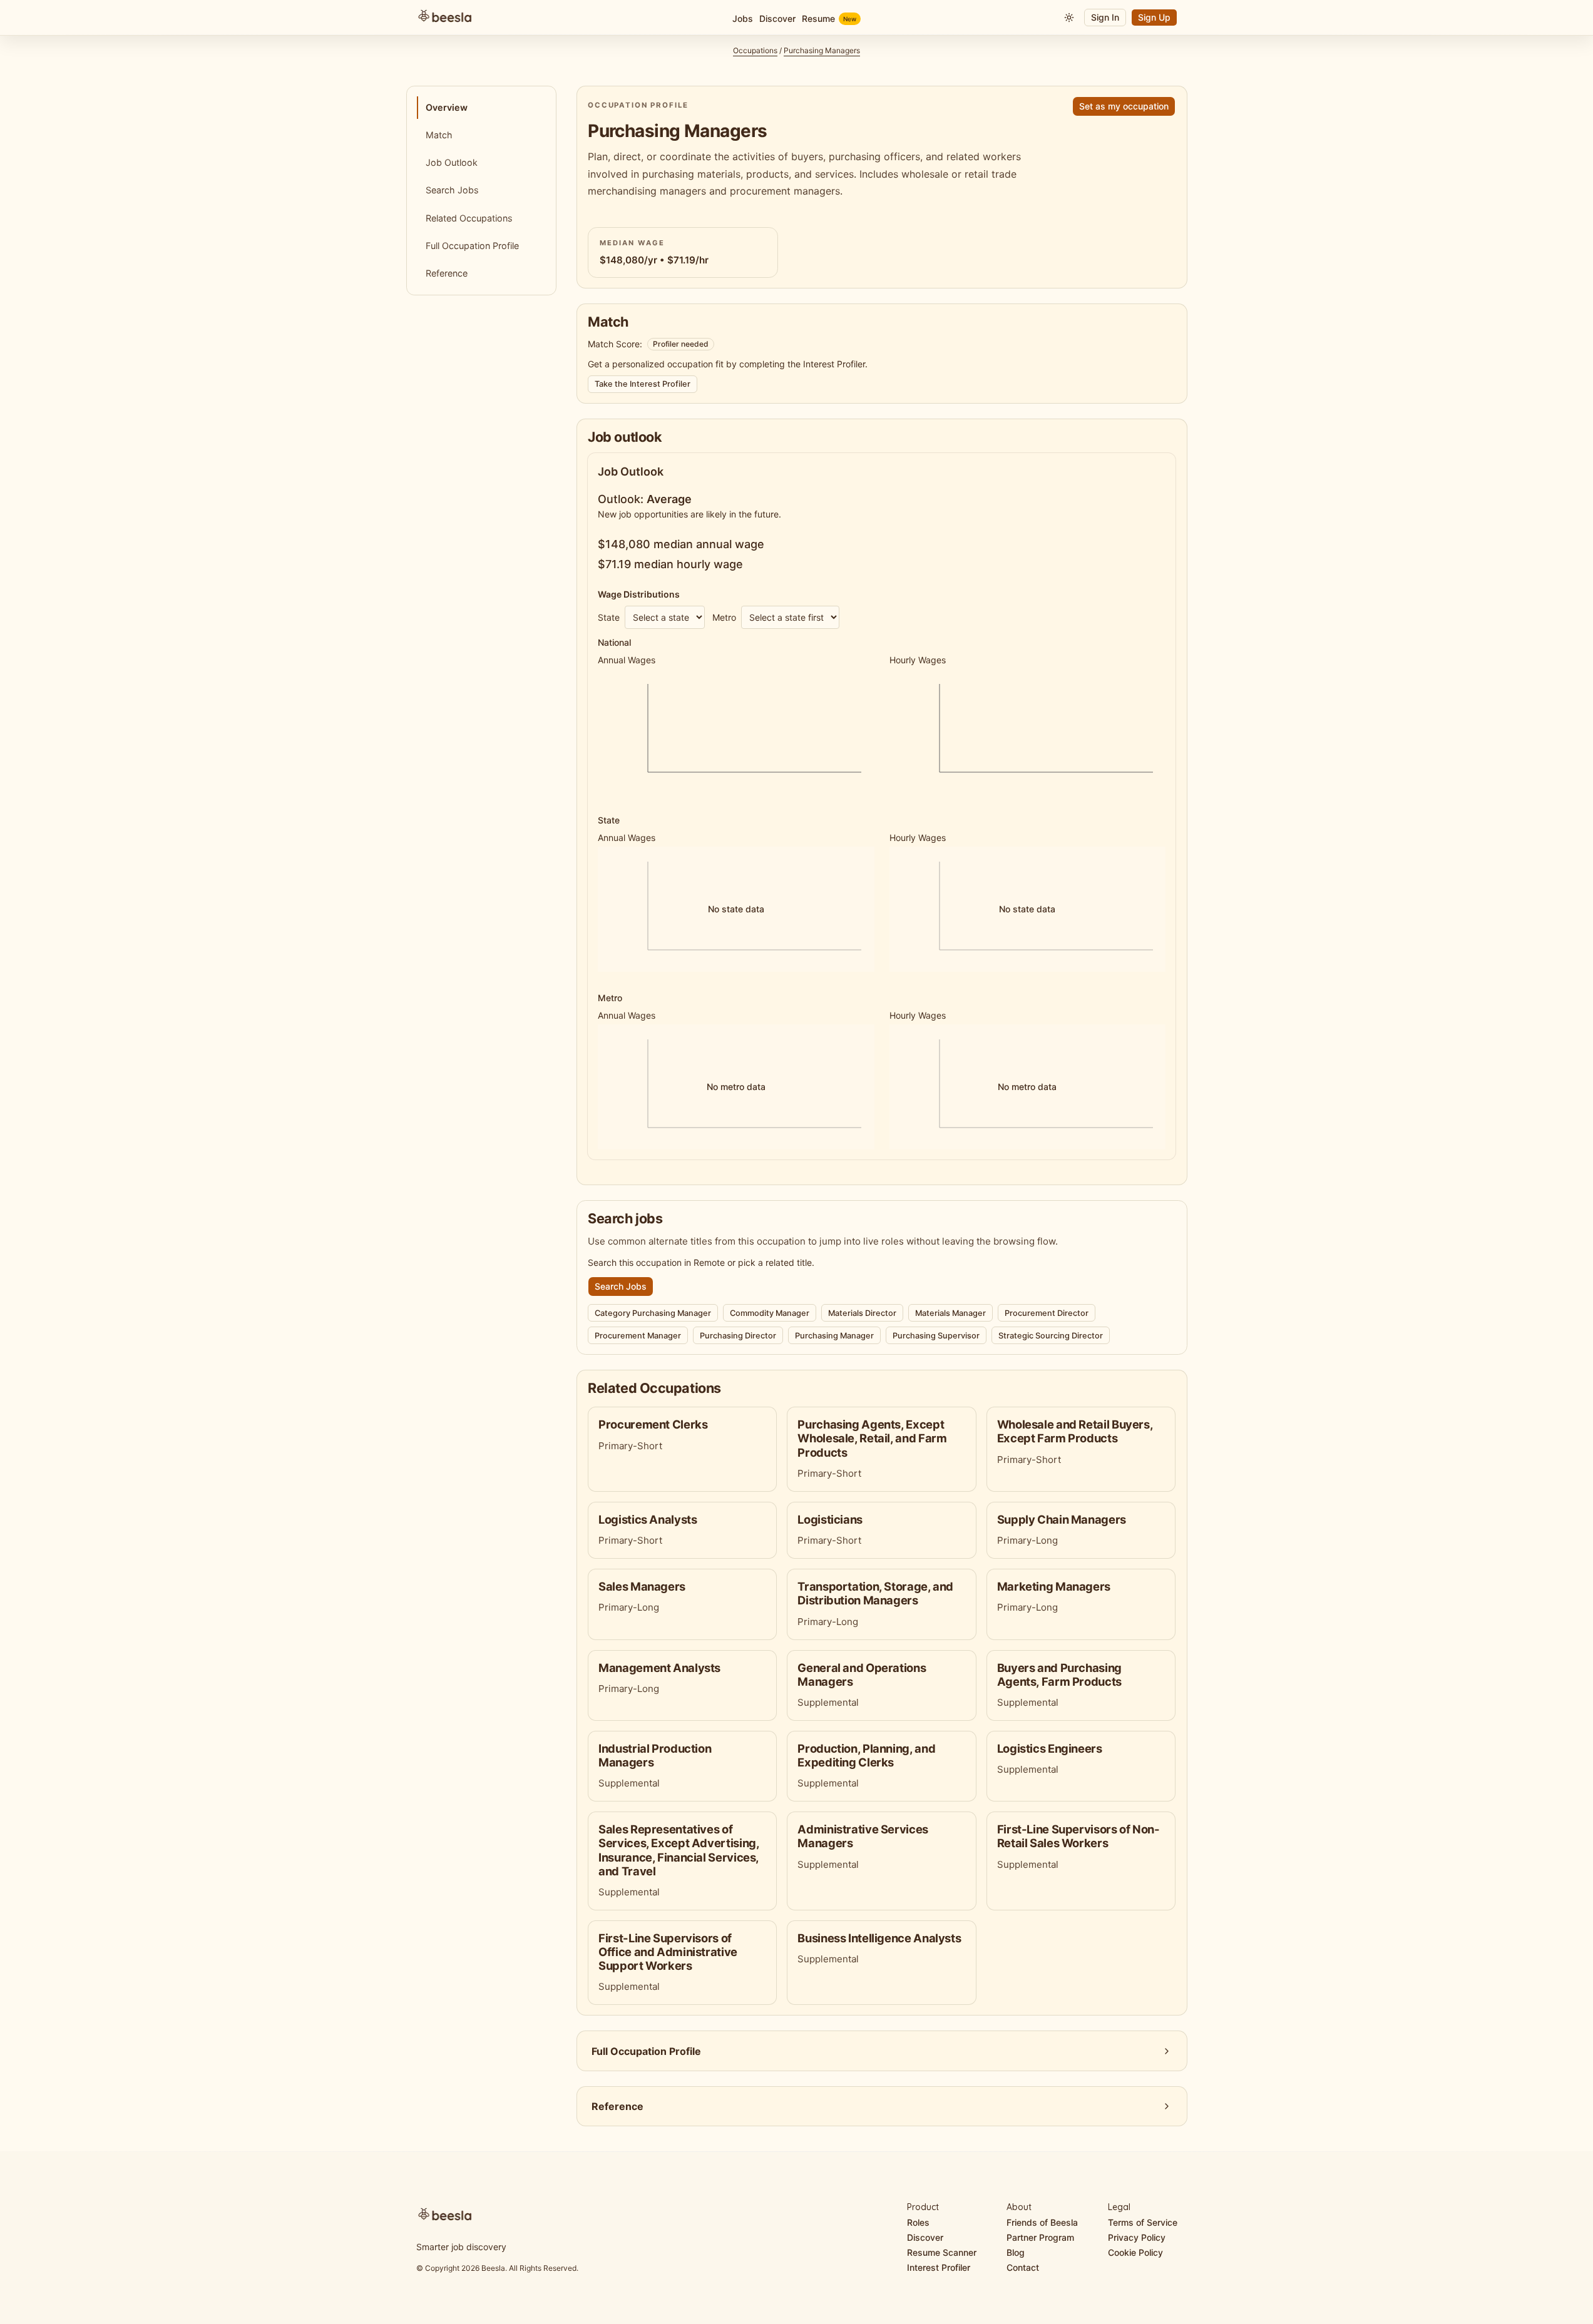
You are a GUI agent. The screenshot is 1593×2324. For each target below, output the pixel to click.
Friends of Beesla (1042, 2222)
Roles (918, 2222)
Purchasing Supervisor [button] (936, 1336)
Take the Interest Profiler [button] (643, 384)
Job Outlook (452, 162)
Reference (447, 273)
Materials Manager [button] (950, 1313)
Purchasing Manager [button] (834, 1336)
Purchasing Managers (822, 50)
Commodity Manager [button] (770, 1313)
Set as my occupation (1124, 106)
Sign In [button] (1105, 17)
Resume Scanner (942, 2252)
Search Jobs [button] (621, 1286)
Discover (925, 2237)
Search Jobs (452, 190)
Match (439, 135)
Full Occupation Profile (472, 246)
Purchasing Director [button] (738, 1336)
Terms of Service (1143, 2222)
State (609, 617)
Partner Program (1040, 2237)
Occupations (755, 50)
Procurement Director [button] (1047, 1313)
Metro (724, 617)
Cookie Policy (1135, 2252)
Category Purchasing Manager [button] (653, 1313)
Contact (1023, 2267)
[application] (736, 731)
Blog (1016, 2252)
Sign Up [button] (1154, 17)
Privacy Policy (1137, 2237)
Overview (447, 107)
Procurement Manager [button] (638, 1336)
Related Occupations (469, 218)
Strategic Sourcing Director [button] (1051, 1336)
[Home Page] (543, 18)
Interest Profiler (939, 2267)
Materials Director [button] (862, 1313)
